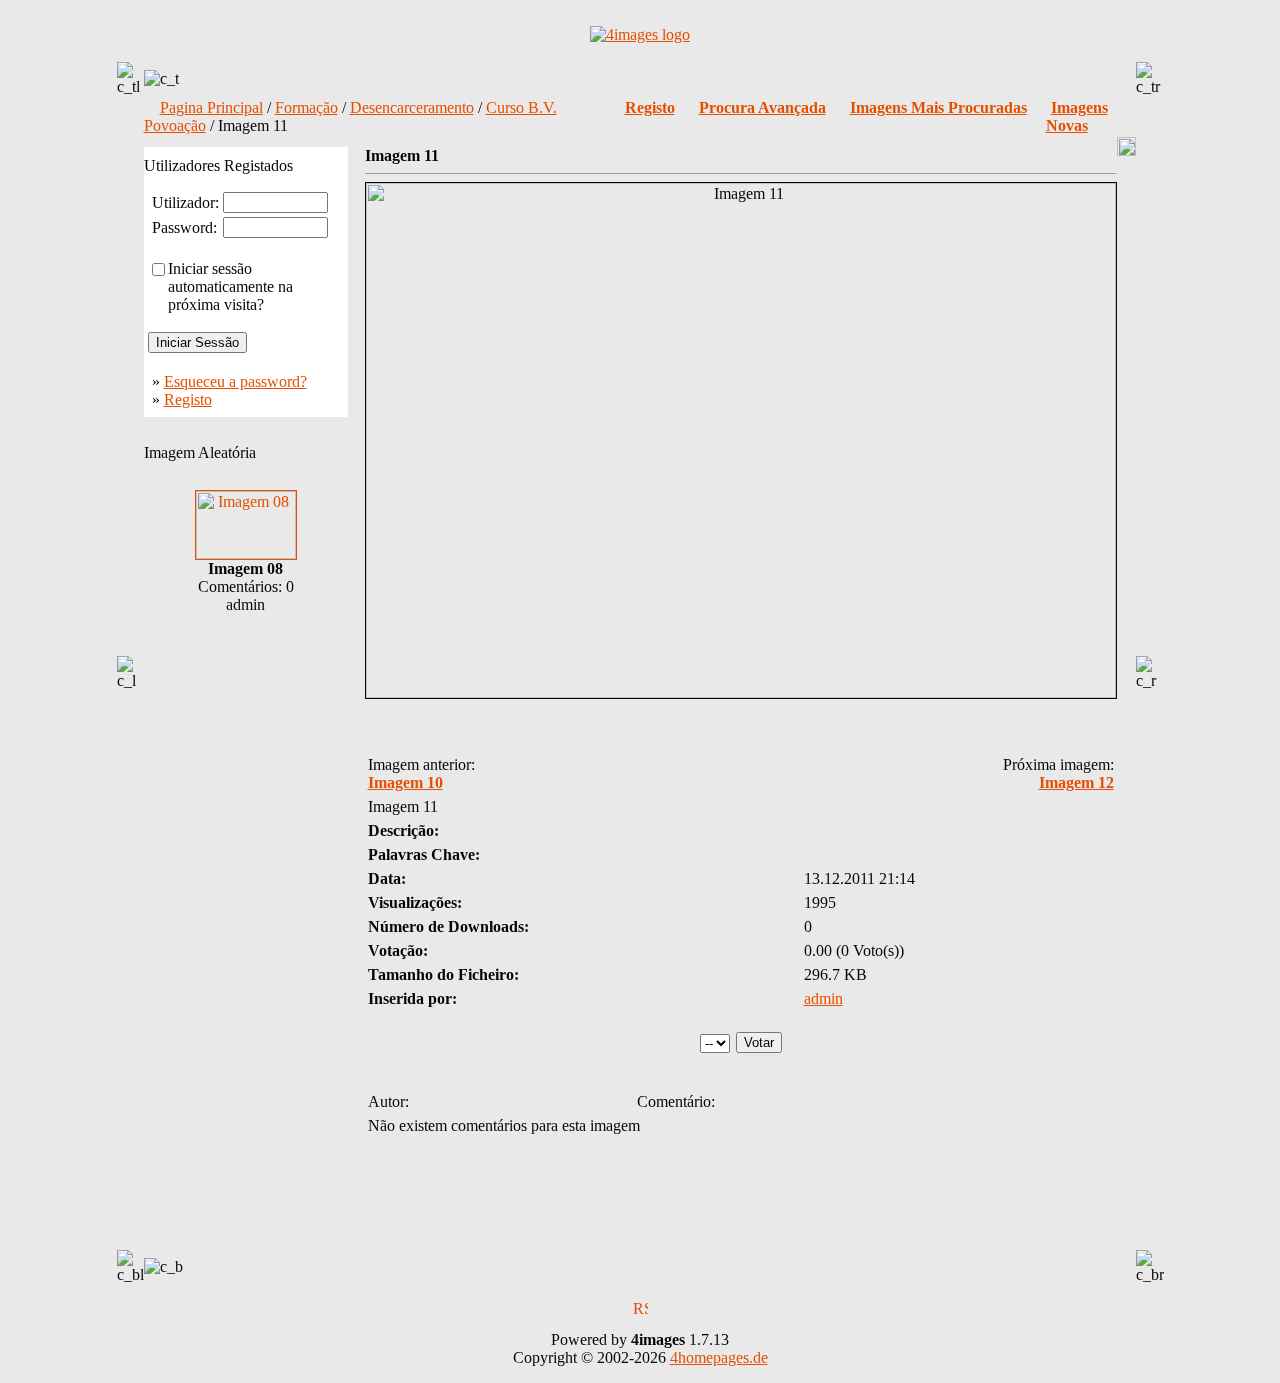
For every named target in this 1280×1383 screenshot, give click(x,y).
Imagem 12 (1076, 782)
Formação (306, 107)
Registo (188, 399)
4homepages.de (719, 1357)
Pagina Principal (211, 107)
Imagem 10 (405, 782)
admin (823, 998)
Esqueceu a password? (235, 381)
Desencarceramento (412, 107)
